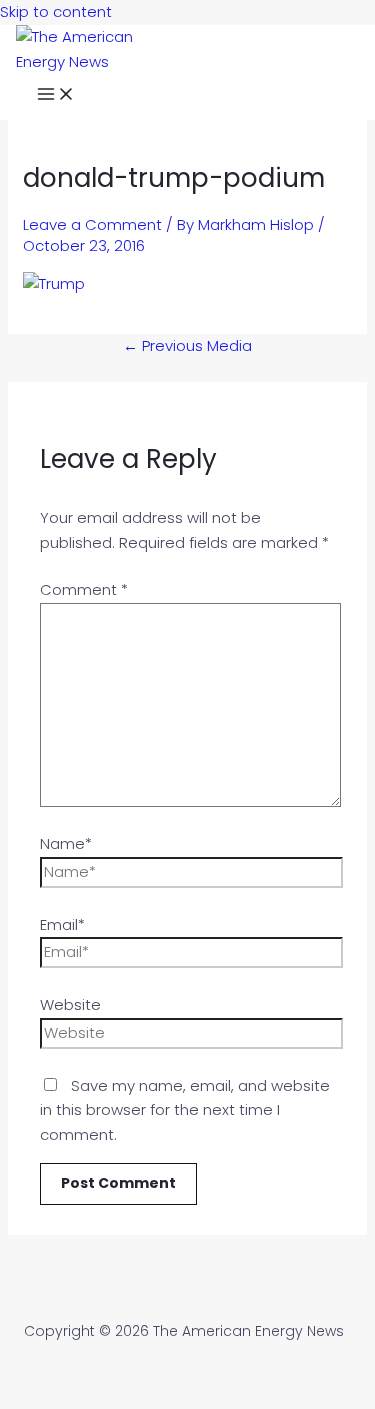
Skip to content (56, 11)
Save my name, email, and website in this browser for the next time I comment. (185, 1110)
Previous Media (187, 345)
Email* (62, 924)
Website (70, 1004)
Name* (66, 843)
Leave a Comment (92, 224)
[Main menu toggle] (56, 97)
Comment (84, 589)
